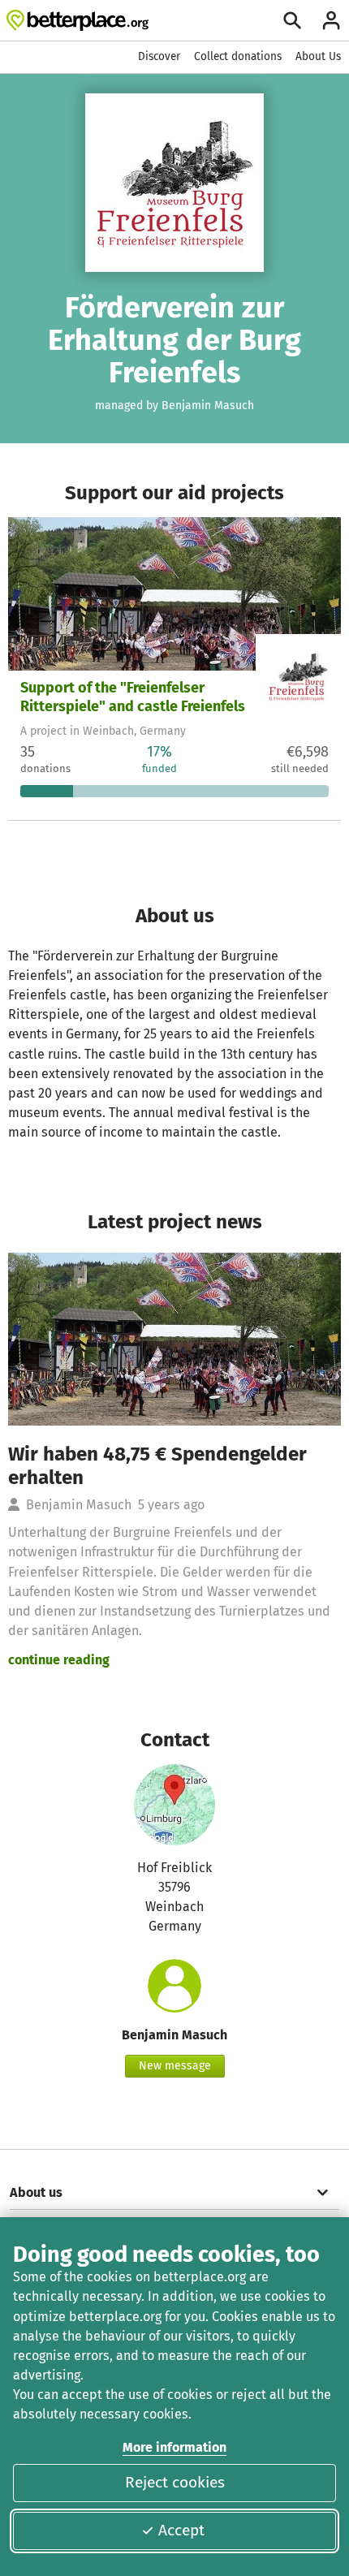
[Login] (331, 20)
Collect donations (238, 56)
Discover (159, 56)
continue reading (59, 1660)
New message (175, 2066)
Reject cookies (175, 2482)
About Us (318, 56)
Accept (181, 2530)
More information (174, 2447)
